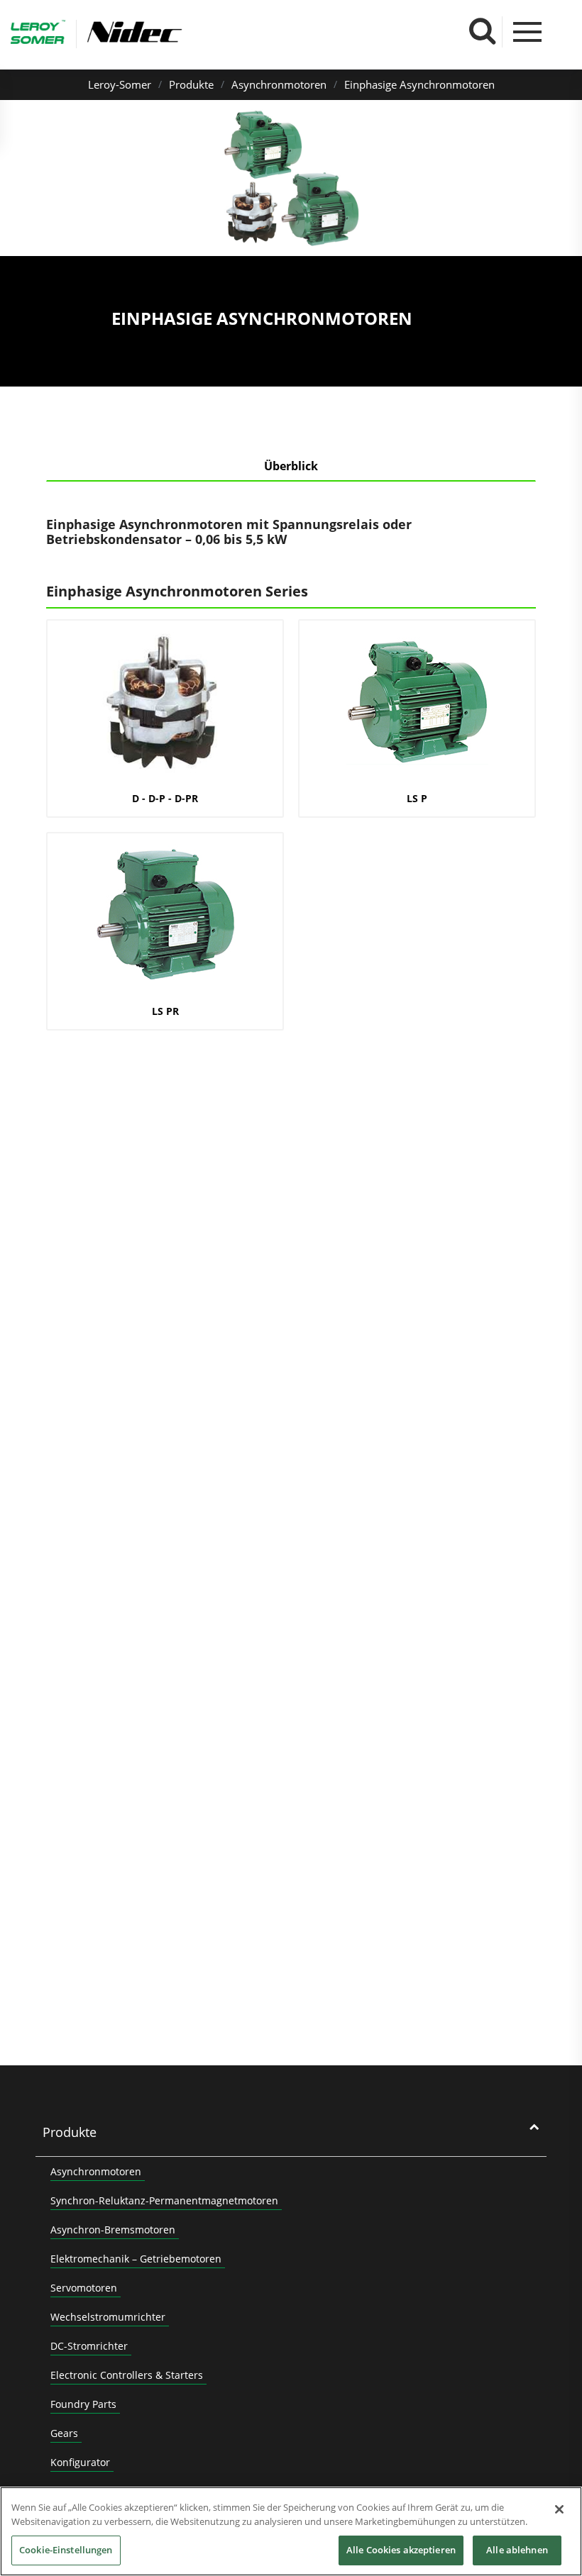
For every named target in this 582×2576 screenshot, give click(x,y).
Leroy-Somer (120, 84)
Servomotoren (84, 2288)
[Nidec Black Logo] (176, 32)
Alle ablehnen (517, 2550)
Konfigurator (80, 2462)
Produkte (191, 84)
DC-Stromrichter (89, 2346)
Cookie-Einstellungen (66, 2550)
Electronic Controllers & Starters (127, 2375)
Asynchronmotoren (279, 84)
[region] (291, 2531)
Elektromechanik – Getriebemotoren (136, 2259)
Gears (64, 2433)
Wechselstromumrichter (108, 2317)
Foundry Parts (83, 2404)
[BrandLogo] (38, 34)
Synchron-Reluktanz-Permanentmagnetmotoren (164, 2200)
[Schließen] (559, 2509)
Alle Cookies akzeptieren (401, 2550)
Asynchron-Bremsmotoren (113, 2230)
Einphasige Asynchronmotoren (419, 84)
